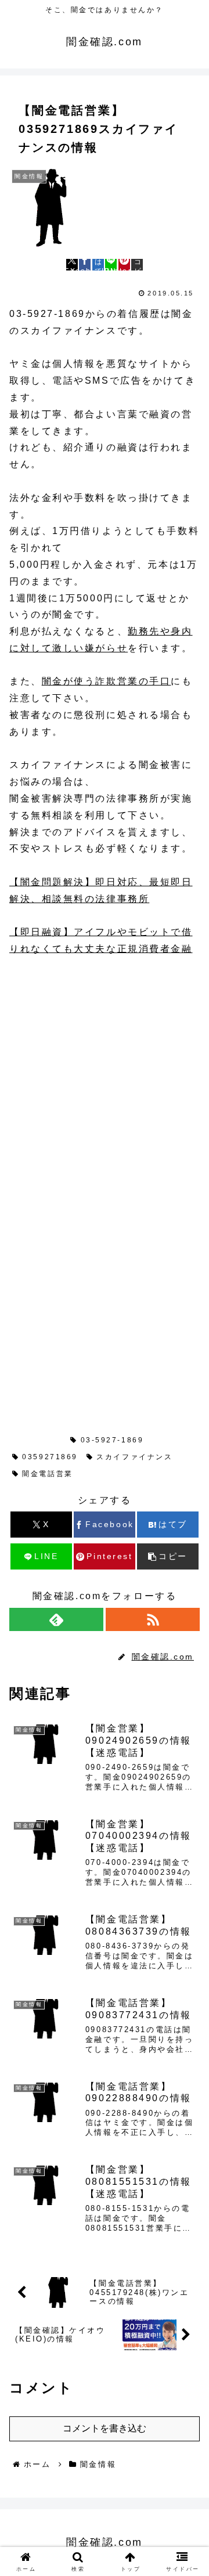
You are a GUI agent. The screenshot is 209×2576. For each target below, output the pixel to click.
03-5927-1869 (112, 1440)
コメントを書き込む (105, 2428)
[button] (137, 265)
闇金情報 (40, 1440)
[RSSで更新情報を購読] (153, 1619)
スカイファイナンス (134, 1457)
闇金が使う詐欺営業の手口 (107, 681)
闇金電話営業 (47, 1474)
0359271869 (50, 1457)
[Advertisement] (105, 1079)
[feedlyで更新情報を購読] (56, 1619)
